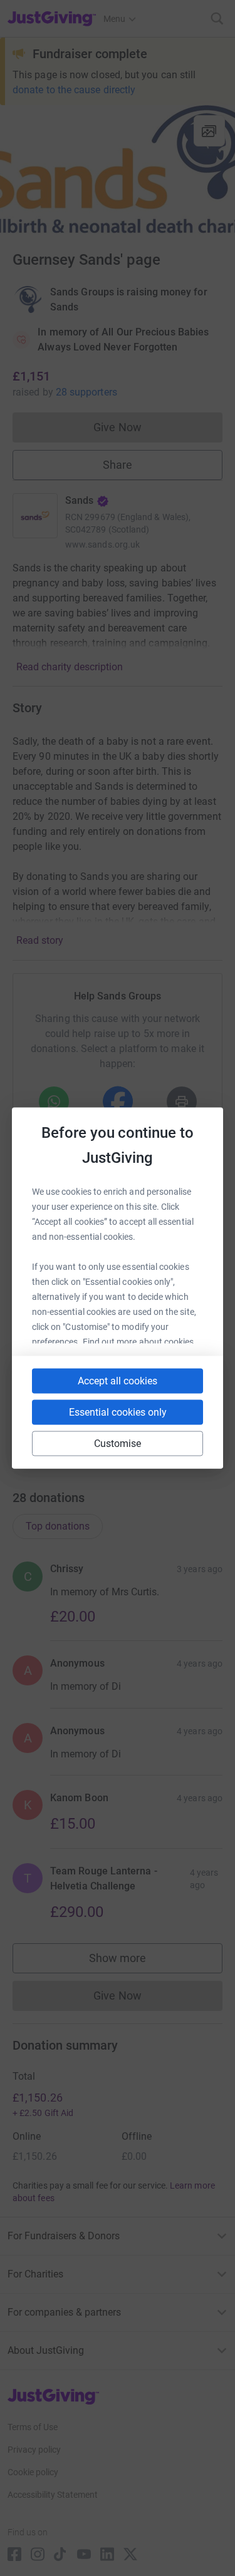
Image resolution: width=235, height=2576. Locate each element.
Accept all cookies (118, 1381)
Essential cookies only (118, 1412)
